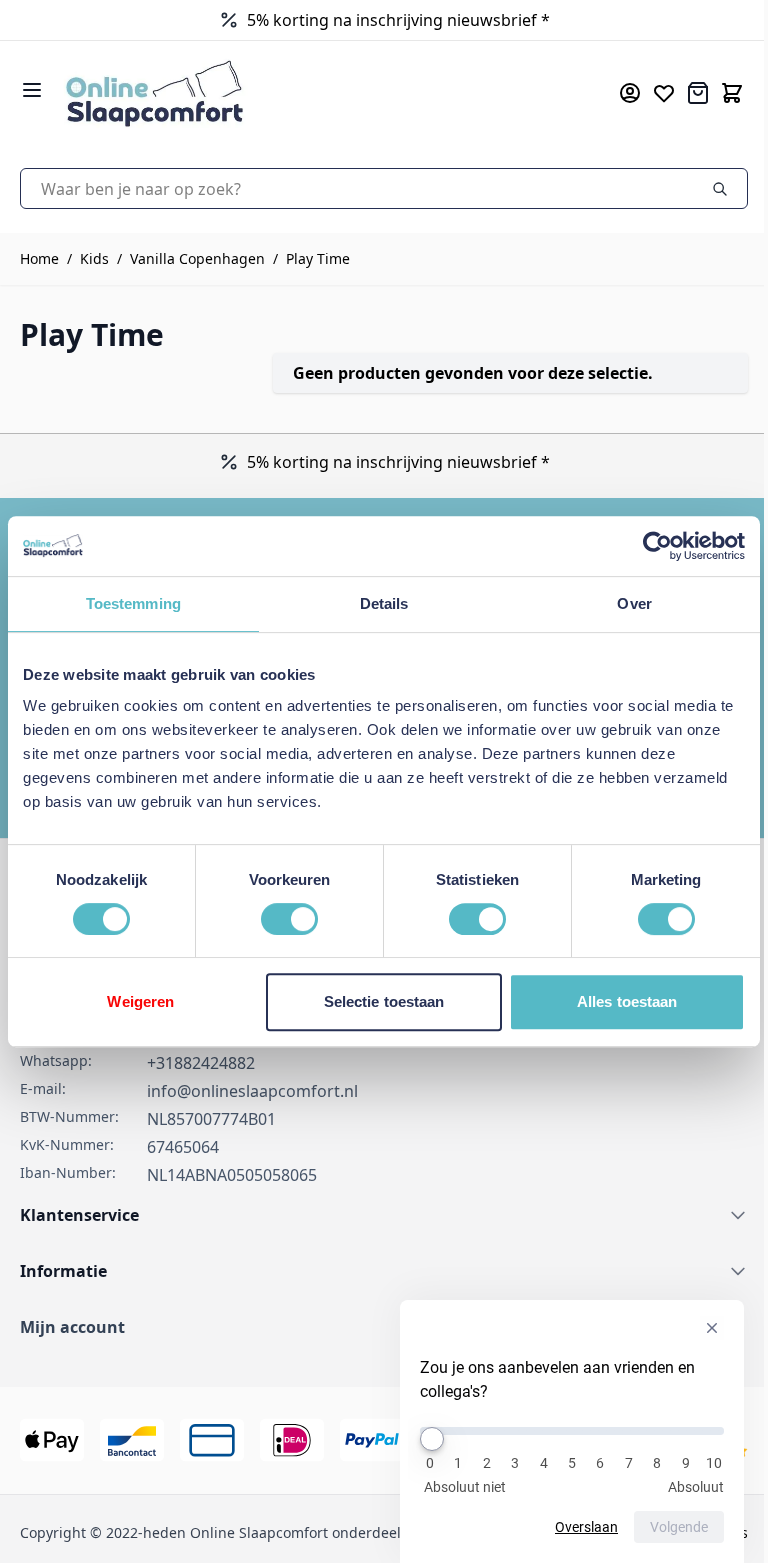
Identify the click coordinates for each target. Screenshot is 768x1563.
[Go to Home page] (312, 92)
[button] (384, 1327)
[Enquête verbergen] (712, 1328)
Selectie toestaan (384, 1001)
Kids (94, 258)
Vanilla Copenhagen (197, 258)
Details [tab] (384, 603)
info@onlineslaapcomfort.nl (252, 1091)
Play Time (318, 258)
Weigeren (140, 1001)
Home (39, 258)
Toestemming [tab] (133, 603)
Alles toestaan (627, 1001)
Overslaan (586, 1527)
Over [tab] (634, 603)
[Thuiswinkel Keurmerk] (302, 20)
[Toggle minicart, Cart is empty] (732, 93)
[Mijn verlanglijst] (664, 93)
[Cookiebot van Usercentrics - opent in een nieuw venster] (657, 546)
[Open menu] (32, 90)
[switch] (289, 919)
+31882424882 (201, 1063)
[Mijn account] (630, 93)
